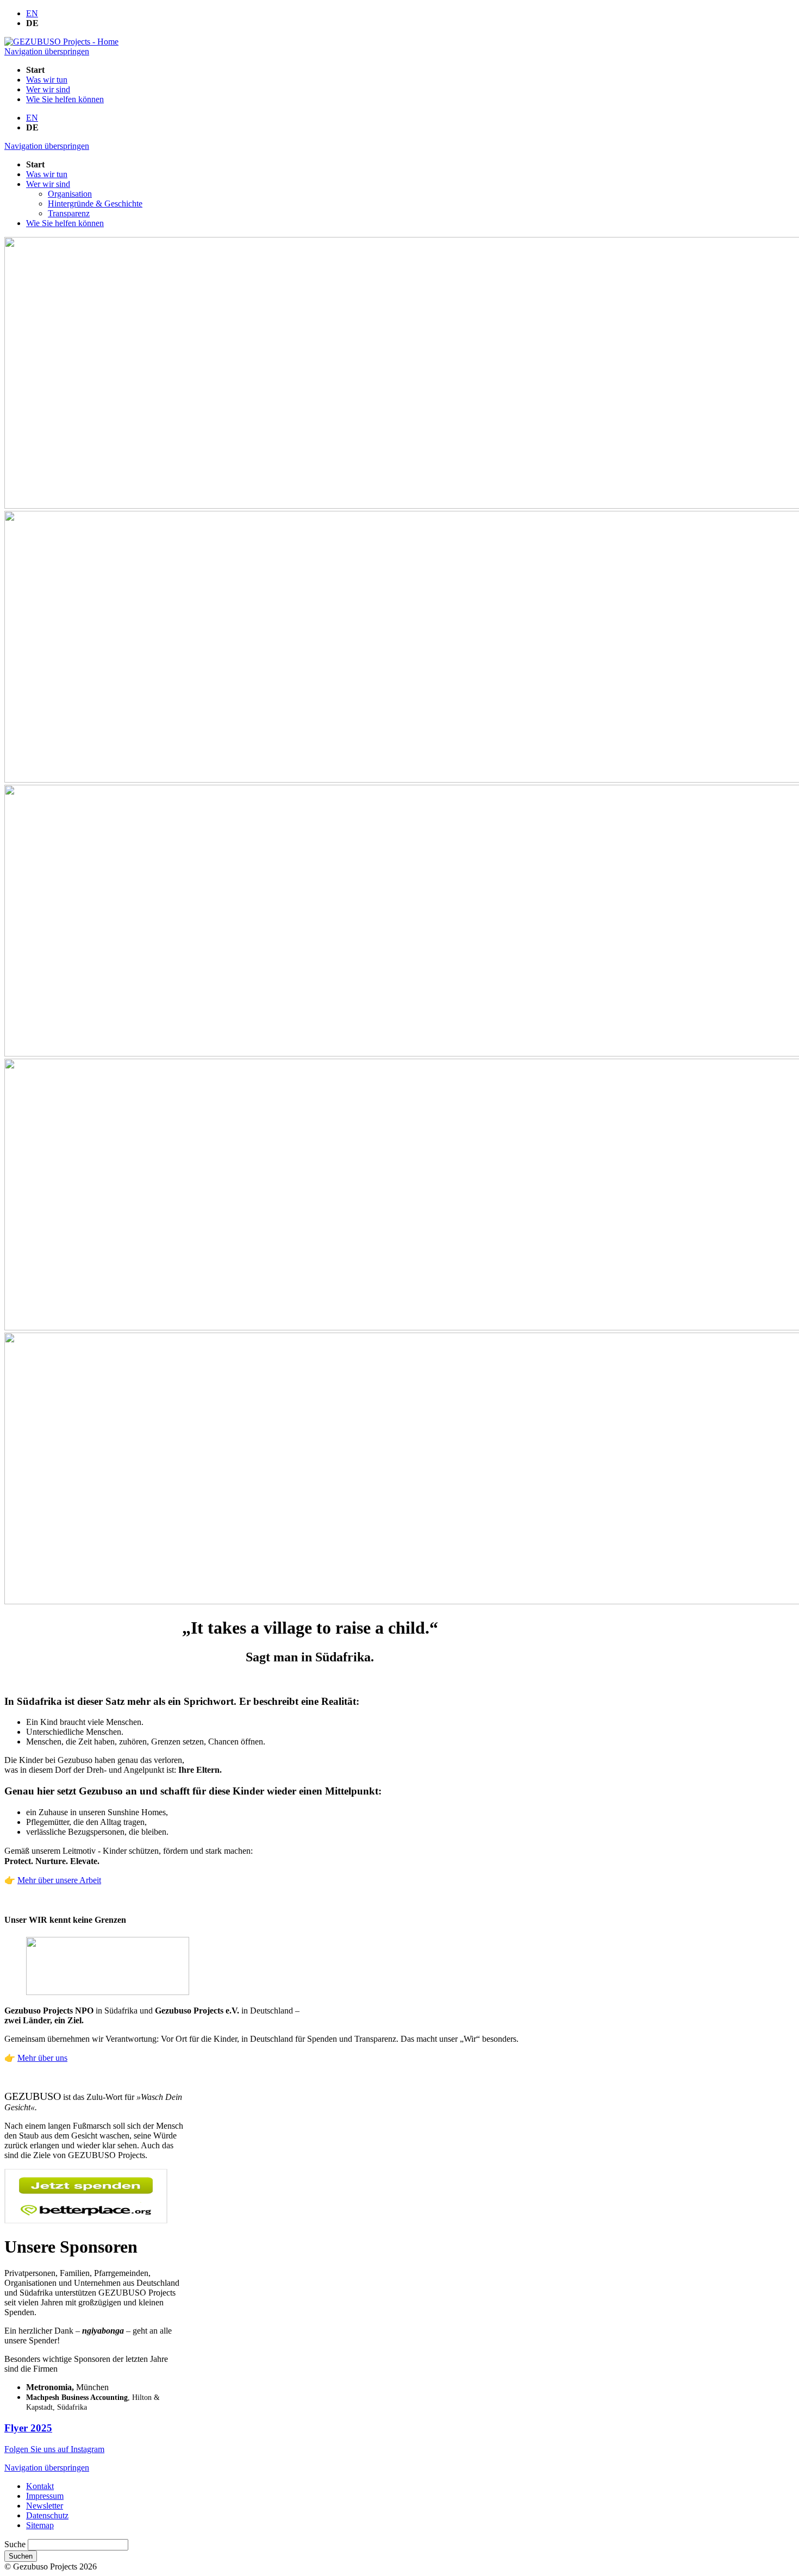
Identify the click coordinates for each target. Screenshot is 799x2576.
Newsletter (45, 2506)
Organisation (70, 194)
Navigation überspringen (47, 51)
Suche (16, 2544)
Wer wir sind (48, 89)
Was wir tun (47, 80)
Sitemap (40, 2525)
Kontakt (40, 2486)
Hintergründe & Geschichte (95, 204)
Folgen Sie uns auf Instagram (54, 2449)
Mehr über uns (42, 2058)
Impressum (45, 2496)
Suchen (21, 2556)
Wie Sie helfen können (65, 99)
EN (32, 13)
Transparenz (69, 213)
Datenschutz (47, 2515)
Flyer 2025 (28, 2428)
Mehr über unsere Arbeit (59, 1880)
